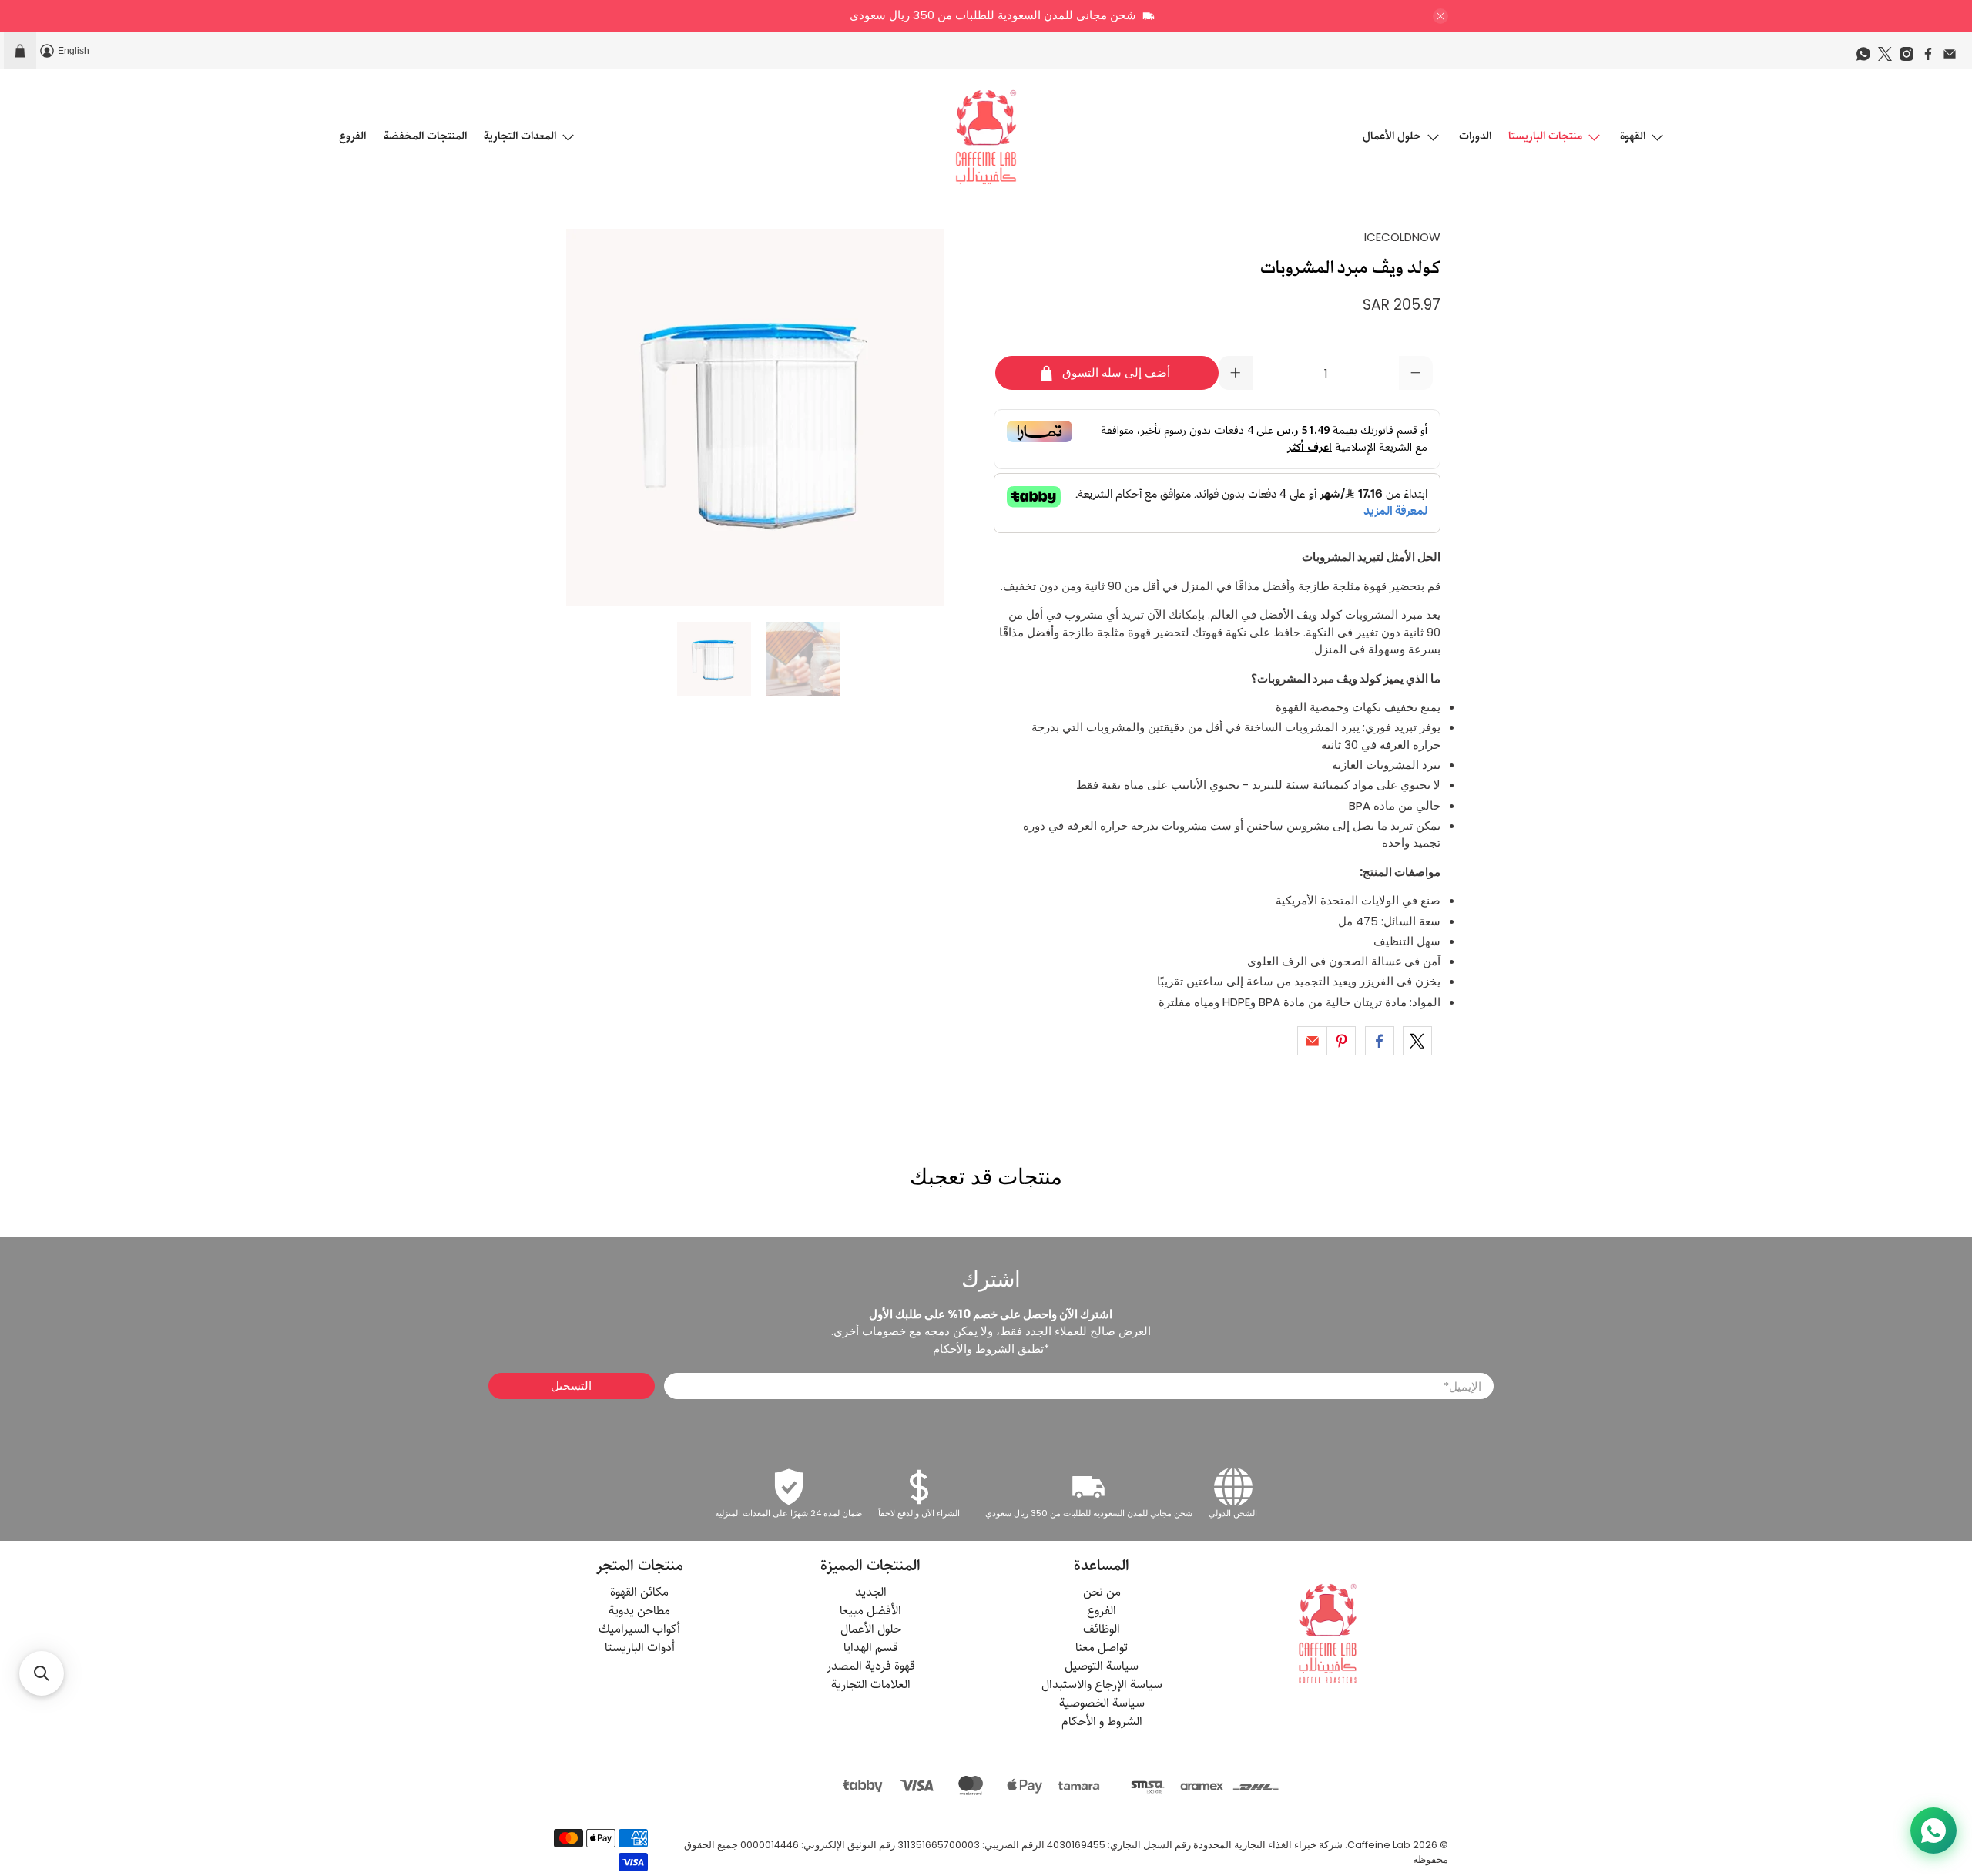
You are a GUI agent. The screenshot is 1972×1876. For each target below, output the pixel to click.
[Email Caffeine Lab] (1954, 58)
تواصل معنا (1102, 1648)
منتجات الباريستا (1545, 136)
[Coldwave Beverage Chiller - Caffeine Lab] (755, 418)
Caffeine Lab (1379, 1845)
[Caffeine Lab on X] (1889, 58)
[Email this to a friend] (1312, 1041)
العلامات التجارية (871, 1685)
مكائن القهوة (639, 1592)
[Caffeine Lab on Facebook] (1932, 58)
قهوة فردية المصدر (871, 1666)
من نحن (1102, 1592)
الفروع (352, 136)
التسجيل (571, 1386)
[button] (42, 1673)
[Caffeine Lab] (986, 137)
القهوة (1633, 136)
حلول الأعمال (1392, 136)
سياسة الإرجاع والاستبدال (1102, 1685)
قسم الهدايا (871, 1648)
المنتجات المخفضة (425, 136)
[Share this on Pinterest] (1341, 1041)
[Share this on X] (1417, 1041)
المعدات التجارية (520, 136)
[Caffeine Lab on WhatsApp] (1867, 58)
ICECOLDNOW (1402, 237)
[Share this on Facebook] (1380, 1041)
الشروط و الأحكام (1102, 1722)
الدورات (1475, 136)
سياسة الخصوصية (1102, 1703)
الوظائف (1102, 1629)
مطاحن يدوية (639, 1611)
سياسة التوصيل (1102, 1666)
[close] (1440, 16)
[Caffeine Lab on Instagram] (1910, 58)
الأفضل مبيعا (870, 1611)
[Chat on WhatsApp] (1933, 1831)
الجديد (871, 1592)
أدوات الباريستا (640, 1648)
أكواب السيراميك (639, 1629)
